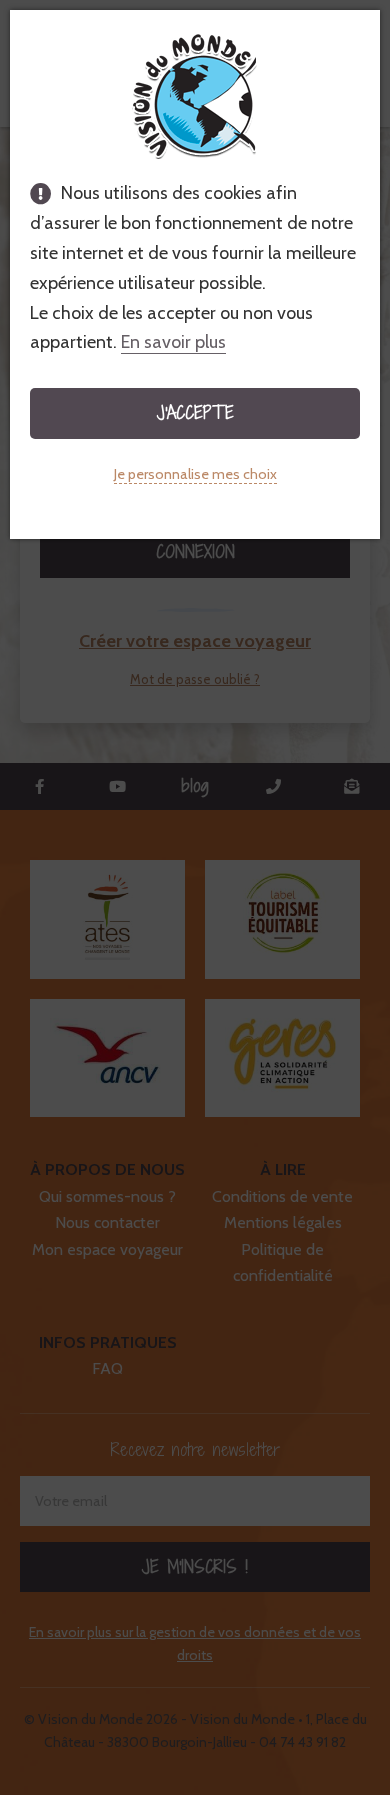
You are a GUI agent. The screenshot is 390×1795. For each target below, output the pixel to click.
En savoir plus (173, 342)
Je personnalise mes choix (195, 474)
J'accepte (195, 412)
